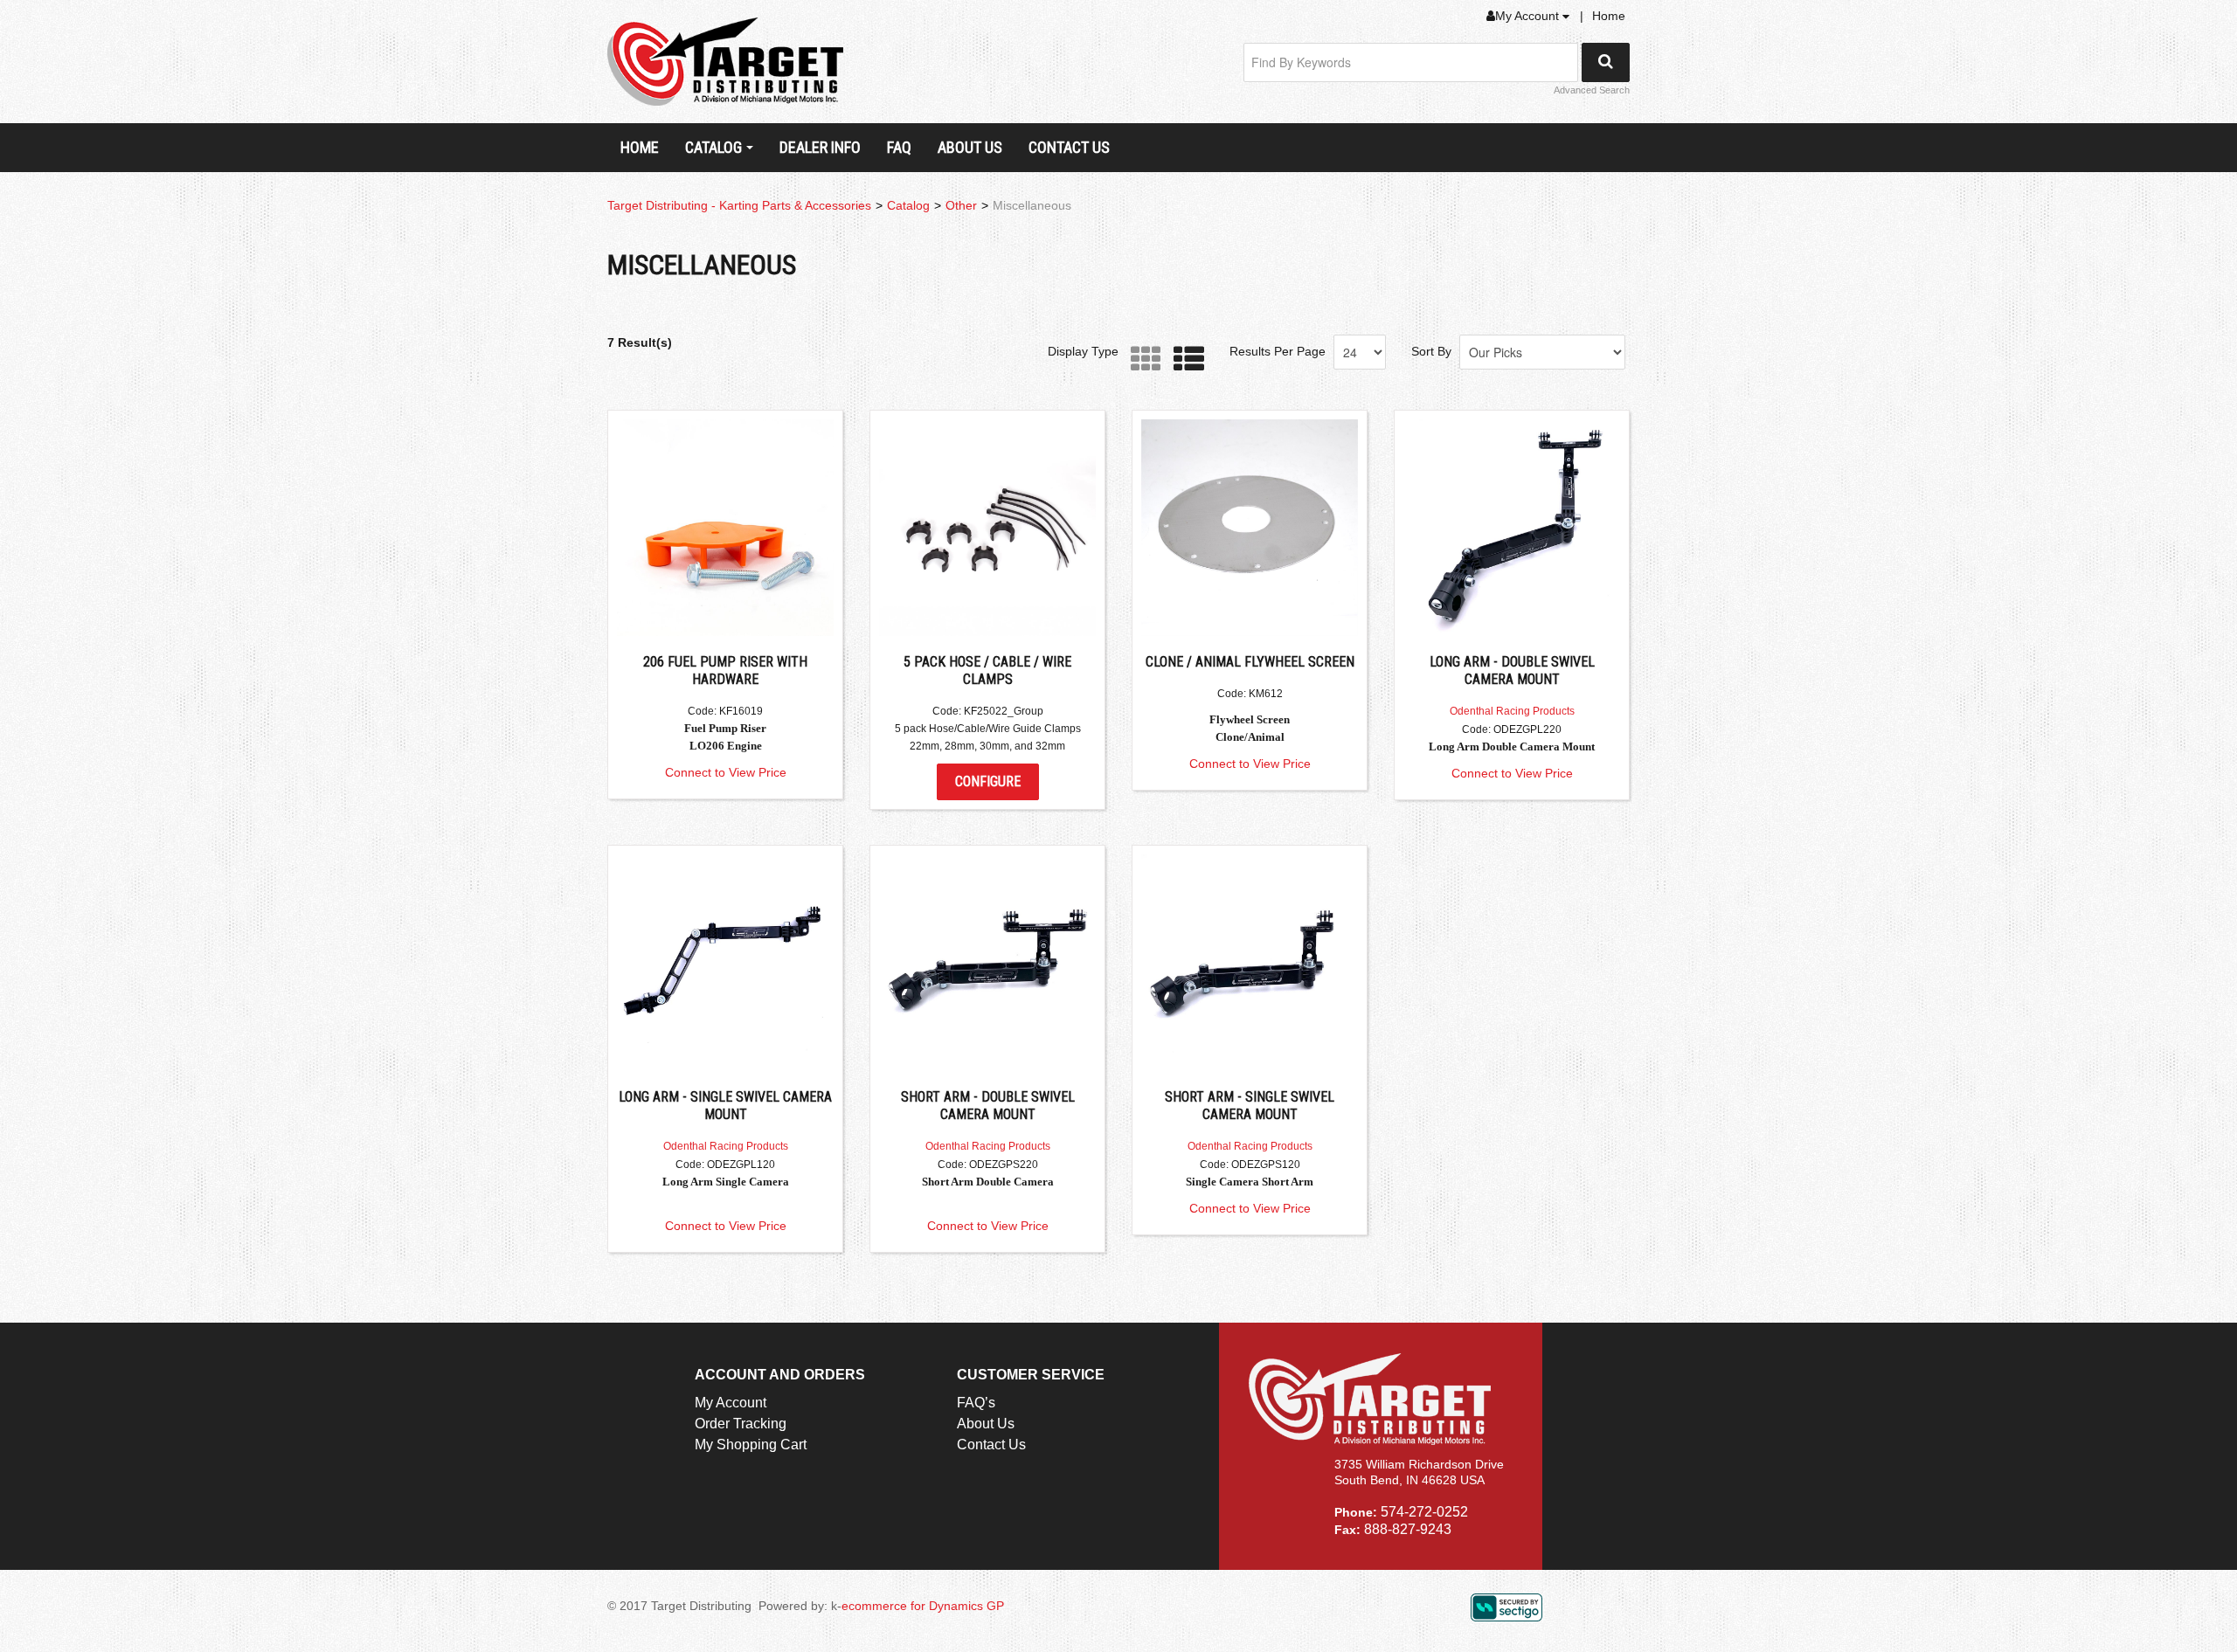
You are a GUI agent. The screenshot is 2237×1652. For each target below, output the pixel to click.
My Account (1529, 16)
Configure (988, 781)
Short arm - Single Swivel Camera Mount (1250, 1106)
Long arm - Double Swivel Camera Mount (1512, 670)
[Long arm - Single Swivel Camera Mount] (725, 963)
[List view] (1184, 359)
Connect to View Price (726, 772)
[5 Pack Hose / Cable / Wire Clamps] (987, 528)
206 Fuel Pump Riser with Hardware (725, 670)
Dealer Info (820, 147)
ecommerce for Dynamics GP (923, 1606)
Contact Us (1069, 147)
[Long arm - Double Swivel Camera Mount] (1512, 528)
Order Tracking (741, 1424)
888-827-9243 (1408, 1529)
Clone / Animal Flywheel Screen (1250, 662)
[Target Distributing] (725, 62)
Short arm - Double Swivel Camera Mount (988, 1106)
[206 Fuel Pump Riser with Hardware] (725, 528)
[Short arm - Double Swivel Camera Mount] (987, 963)
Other (961, 205)
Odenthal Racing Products (1512, 711)
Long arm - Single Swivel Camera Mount (725, 1106)
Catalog (713, 147)
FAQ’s (976, 1403)
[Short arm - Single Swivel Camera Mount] (1250, 963)
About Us (970, 147)
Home (1609, 16)
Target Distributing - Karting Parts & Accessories (739, 205)
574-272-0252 (1424, 1512)
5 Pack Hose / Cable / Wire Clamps (987, 670)
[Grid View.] (1142, 359)
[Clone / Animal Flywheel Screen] (1250, 528)
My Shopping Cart (751, 1445)
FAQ (899, 147)
